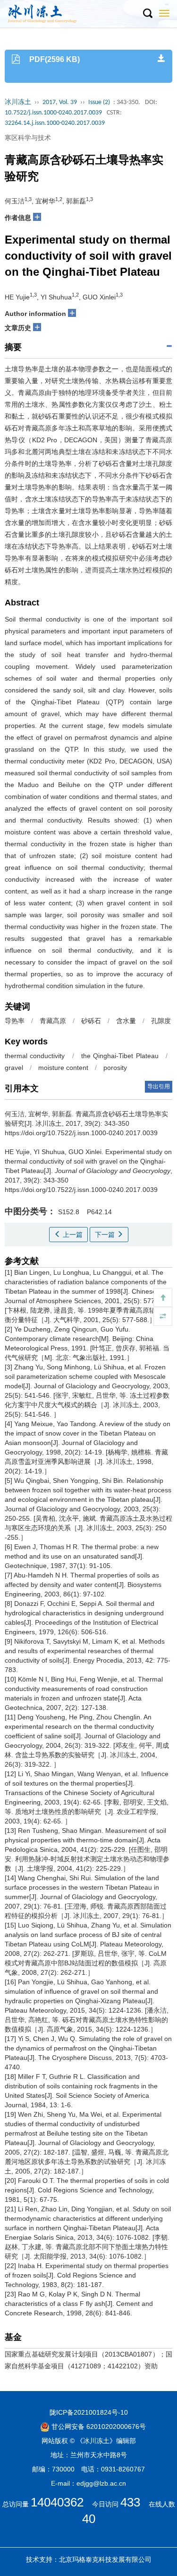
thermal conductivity (35, 1056)
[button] (147, 14)
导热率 (15, 1021)
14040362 (57, 2502)
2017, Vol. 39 (60, 102)
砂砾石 (91, 1021)
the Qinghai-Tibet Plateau (120, 1056)
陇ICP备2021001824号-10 (89, 2412)
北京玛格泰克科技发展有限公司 (105, 2559)
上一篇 (72, 1235)
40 (89, 2519)
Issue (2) (99, 102)
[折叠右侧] (163, 1316)
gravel (14, 1068)
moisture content (63, 1068)
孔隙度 (161, 1021)
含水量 (126, 1021)
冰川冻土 (18, 102)
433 (130, 2502)
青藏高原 (53, 1021)
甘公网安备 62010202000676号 (98, 2427)
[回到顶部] (163, 1297)
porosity (115, 1068)
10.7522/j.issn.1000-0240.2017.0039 (53, 113)
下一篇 (106, 1235)
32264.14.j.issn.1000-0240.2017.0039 (55, 123)
